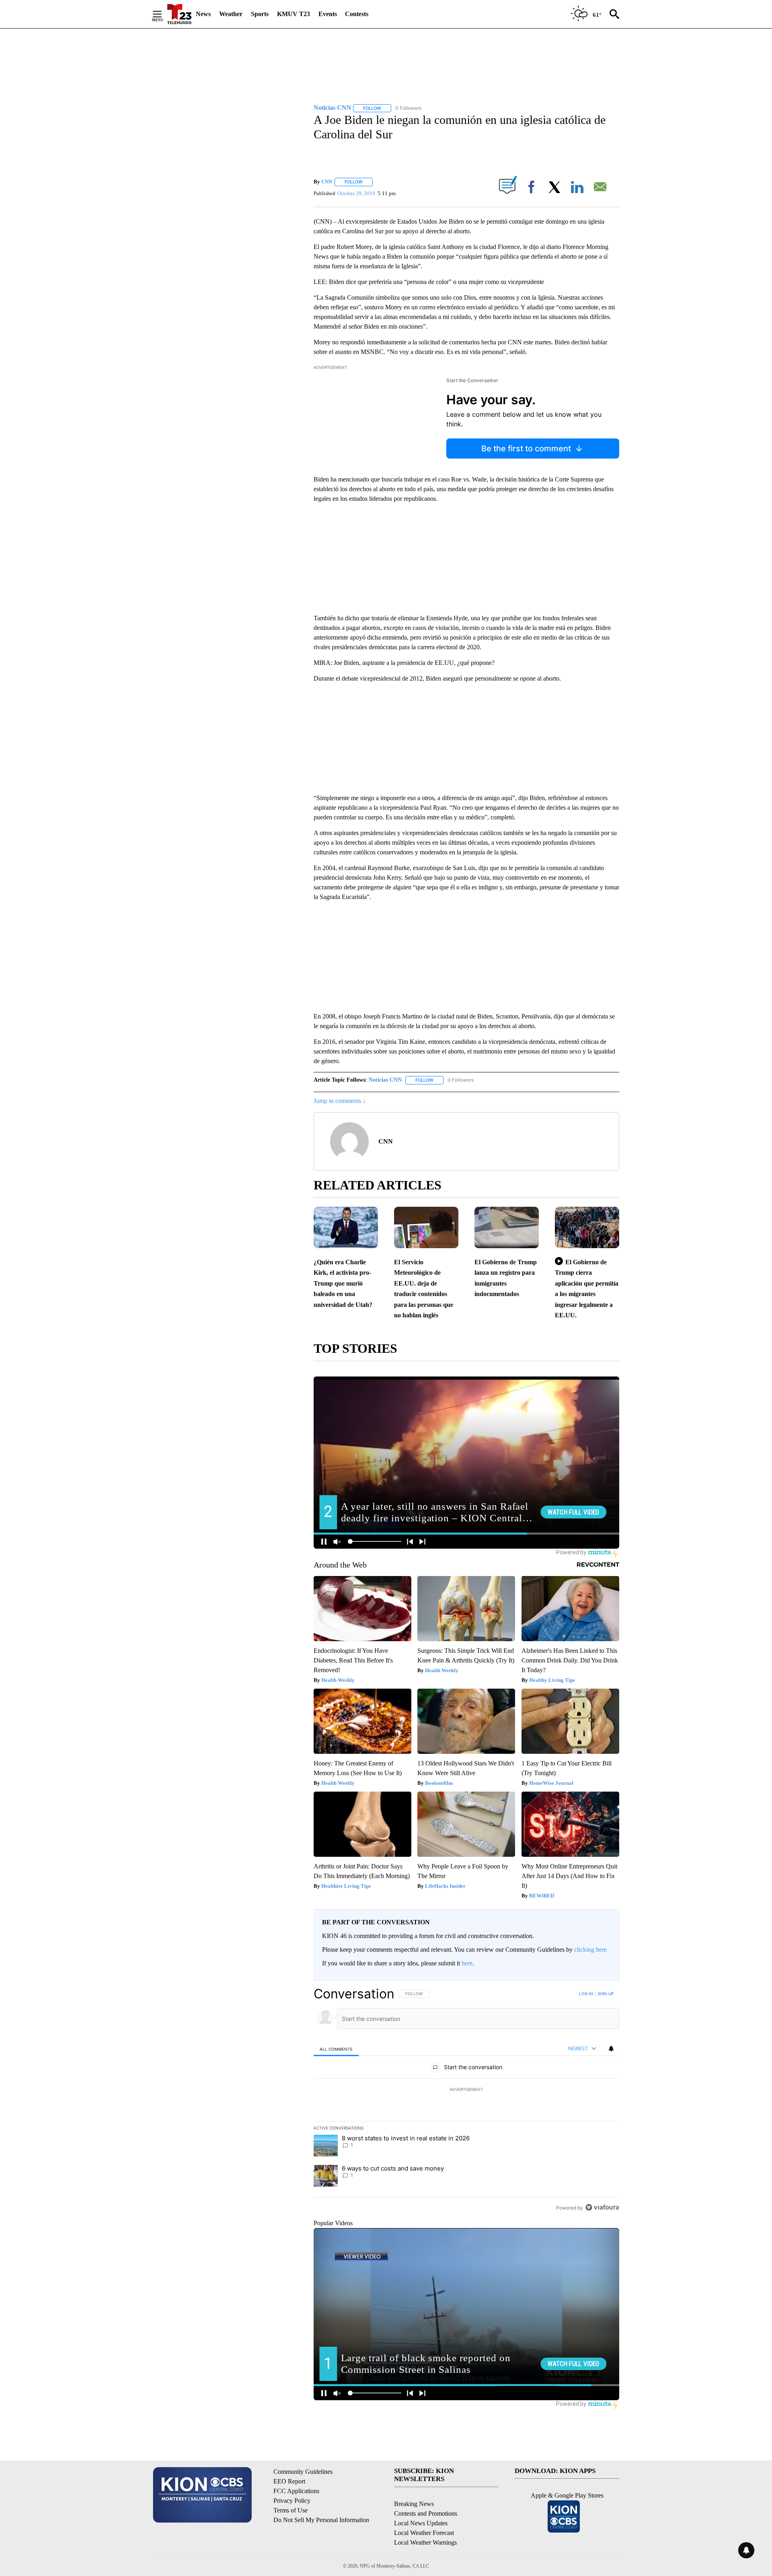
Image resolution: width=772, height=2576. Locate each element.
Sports (260, 14)
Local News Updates (421, 2523)
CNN (327, 182)
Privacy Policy (292, 2501)
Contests (357, 14)
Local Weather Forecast (424, 2533)
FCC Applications (296, 2491)
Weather (231, 14)
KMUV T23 (294, 14)
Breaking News (414, 2504)
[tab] (336, 2049)
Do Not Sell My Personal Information (321, 2520)
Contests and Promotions (426, 2513)
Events (328, 14)
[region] (466, 2101)
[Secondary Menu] (163, 14)
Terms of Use (291, 2510)
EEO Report (289, 2481)
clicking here (590, 1949)
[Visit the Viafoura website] (602, 2207)
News (203, 14)
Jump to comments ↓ (340, 1101)
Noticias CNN (385, 1080)
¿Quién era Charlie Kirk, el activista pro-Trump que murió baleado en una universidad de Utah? (343, 1283)
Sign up (606, 1994)
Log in (586, 1994)
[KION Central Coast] (179, 14)
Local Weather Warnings (425, 2542)
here (467, 1963)
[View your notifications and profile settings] (611, 2049)
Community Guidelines (303, 2472)
